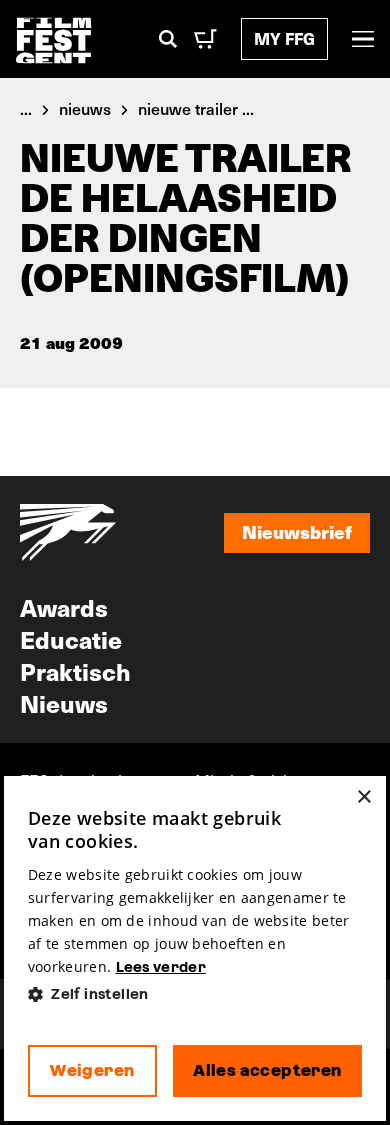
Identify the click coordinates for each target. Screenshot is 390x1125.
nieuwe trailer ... (196, 108)
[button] (195, 994)
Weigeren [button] (92, 1070)
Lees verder (161, 967)
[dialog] (195, 948)
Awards (64, 607)
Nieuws (64, 703)
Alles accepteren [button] (267, 1070)
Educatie (71, 639)
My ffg (284, 38)
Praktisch (75, 671)
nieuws (85, 108)
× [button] (363, 797)
